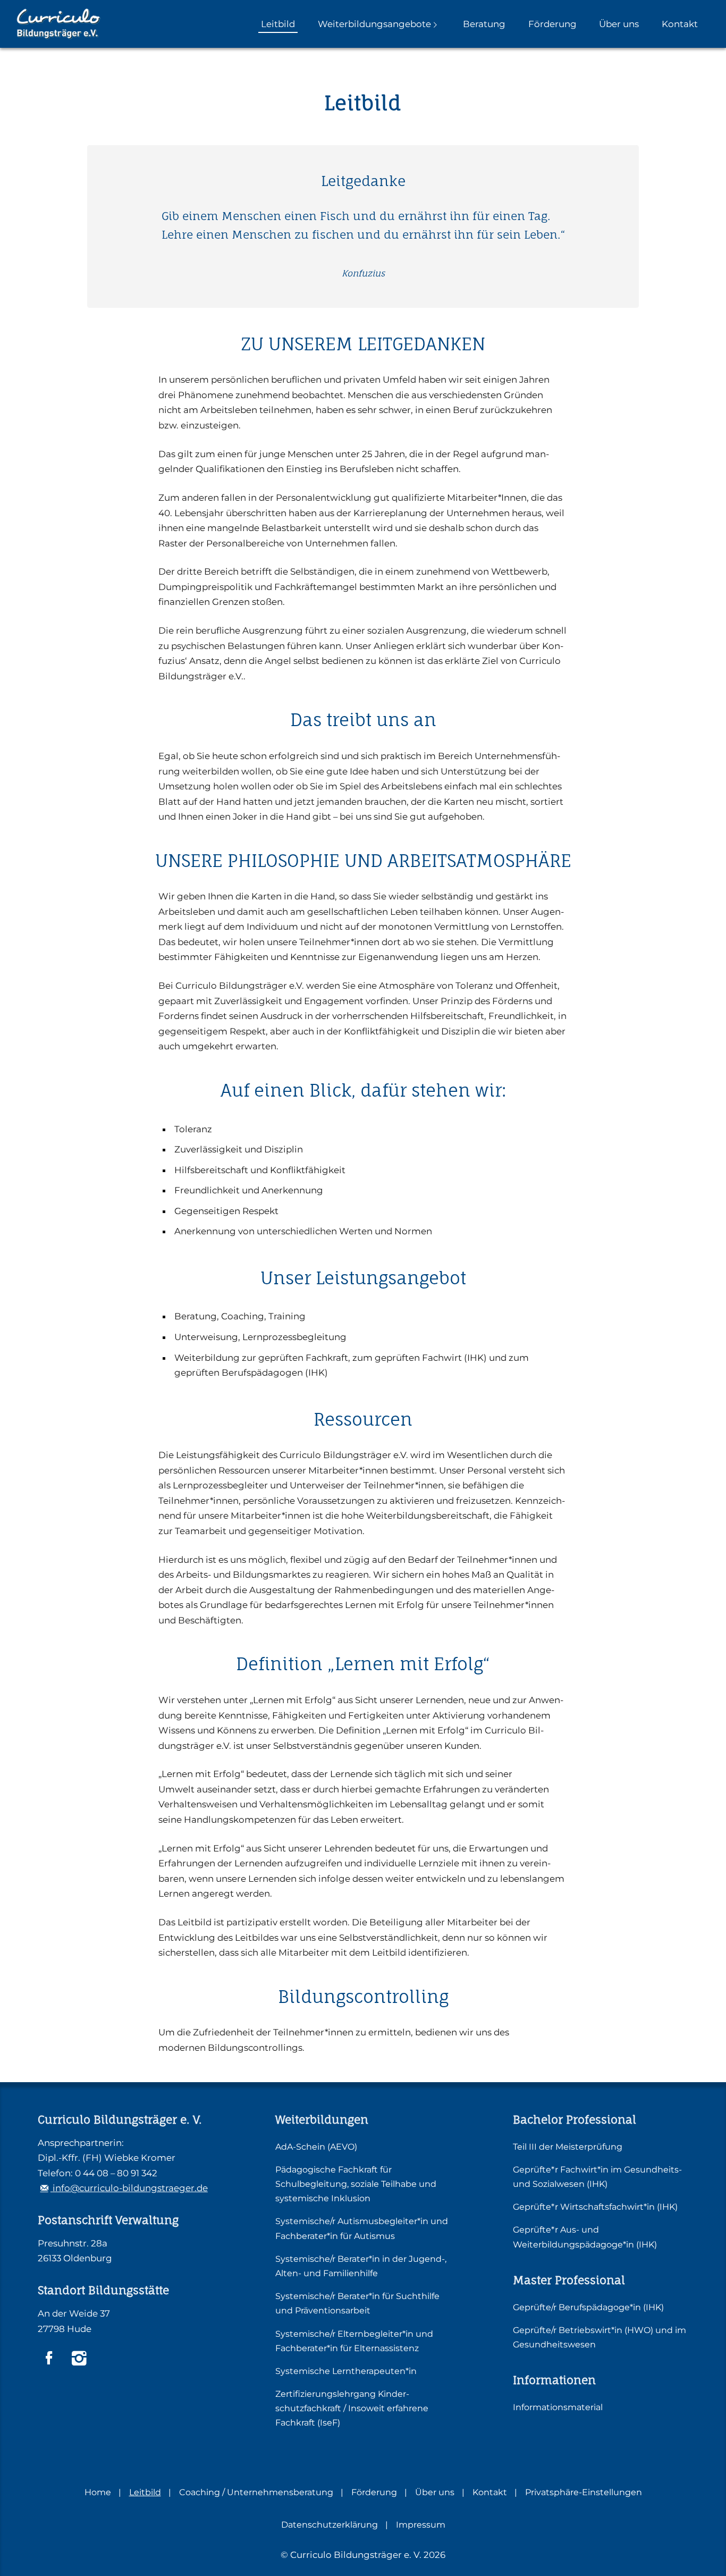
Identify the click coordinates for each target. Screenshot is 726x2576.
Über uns (619, 24)
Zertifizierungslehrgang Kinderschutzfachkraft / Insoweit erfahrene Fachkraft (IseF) (352, 2408)
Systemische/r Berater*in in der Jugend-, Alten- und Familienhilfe (361, 2266)
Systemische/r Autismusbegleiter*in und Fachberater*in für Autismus (362, 2228)
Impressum (421, 2525)
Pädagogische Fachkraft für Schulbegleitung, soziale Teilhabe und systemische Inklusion (356, 2184)
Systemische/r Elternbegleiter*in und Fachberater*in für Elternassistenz (354, 2341)
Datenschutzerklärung (330, 2525)
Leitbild (278, 24)
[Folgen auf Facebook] (49, 2358)
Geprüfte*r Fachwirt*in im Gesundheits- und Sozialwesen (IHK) (597, 2177)
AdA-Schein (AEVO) (316, 2147)
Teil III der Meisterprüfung (568, 2147)
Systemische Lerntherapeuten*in (346, 2371)
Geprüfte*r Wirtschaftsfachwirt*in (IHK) (595, 2207)
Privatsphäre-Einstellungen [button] (584, 2492)
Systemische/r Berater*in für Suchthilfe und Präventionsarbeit (357, 2303)
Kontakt (680, 24)
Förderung (552, 24)
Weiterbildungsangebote (374, 24)
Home (98, 2492)
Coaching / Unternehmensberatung (256, 2492)
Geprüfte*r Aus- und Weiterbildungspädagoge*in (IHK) (585, 2237)
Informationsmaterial (558, 2407)
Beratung (484, 24)
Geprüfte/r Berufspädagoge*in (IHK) (588, 2307)
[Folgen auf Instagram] (79, 2358)
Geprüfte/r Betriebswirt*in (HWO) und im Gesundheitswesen (600, 2337)
